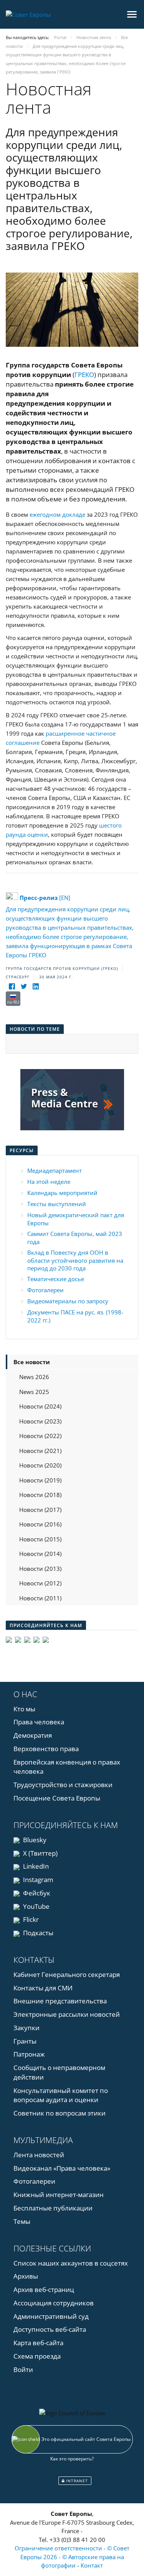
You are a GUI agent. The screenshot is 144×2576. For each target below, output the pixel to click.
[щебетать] (24, 987)
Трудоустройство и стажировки (63, 1785)
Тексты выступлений (57, 1204)
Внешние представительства (60, 2001)
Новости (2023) (40, 1421)
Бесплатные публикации (53, 2208)
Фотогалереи (46, 1290)
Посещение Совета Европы (57, 1798)
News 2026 (34, 1377)
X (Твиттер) (40, 1853)
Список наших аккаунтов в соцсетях (71, 2263)
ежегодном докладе (57, 514)
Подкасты (37, 1933)
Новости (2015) (40, 1539)
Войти (23, 2369)
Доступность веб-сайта (50, 2329)
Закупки (26, 2028)
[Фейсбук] (12, 987)
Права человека (39, 1722)
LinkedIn (35, 1866)
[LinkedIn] (36, 987)
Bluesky (34, 1840)
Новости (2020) (40, 1465)
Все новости (32, 1362)
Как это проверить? (72, 2459)
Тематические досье (56, 1279)
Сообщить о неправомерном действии (59, 2072)
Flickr (30, 1919)
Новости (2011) (40, 1598)
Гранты (25, 2041)
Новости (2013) (40, 1569)
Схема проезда (37, 2356)
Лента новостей (39, 2155)
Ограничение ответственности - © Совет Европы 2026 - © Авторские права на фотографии (72, 2557)
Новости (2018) (40, 1495)
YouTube (36, 1906)
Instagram (37, 1880)
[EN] (45, 898)
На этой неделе (49, 1182)
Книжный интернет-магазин (59, 2195)
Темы (22, 2221)
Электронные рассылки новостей (67, 2014)
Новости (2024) (40, 1406)
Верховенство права (46, 1749)
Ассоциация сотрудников (54, 2303)
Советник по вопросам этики (60, 2113)
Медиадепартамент (55, 1170)
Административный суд (51, 2316)
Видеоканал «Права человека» (62, 2168)
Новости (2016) (40, 1524)
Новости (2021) (40, 1451)
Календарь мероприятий (62, 1193)
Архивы (26, 2276)
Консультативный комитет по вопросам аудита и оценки (61, 2095)
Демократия (33, 1735)
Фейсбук (36, 1893)
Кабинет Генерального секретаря (67, 1974)
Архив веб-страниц (44, 2290)
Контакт (92, 2565)
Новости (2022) (40, 1436)
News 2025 (34, 1392)
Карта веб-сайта (38, 2343)
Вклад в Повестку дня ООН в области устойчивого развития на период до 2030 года (75, 1260)
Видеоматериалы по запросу (68, 1301)
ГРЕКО (84, 375)
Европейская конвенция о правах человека (67, 1767)
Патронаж (29, 2054)
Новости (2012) (40, 1583)
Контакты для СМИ (43, 1988)
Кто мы (24, 1709)
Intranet (76, 2481)
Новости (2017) (40, 1510)
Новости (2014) (40, 1554)
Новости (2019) (40, 1480)
